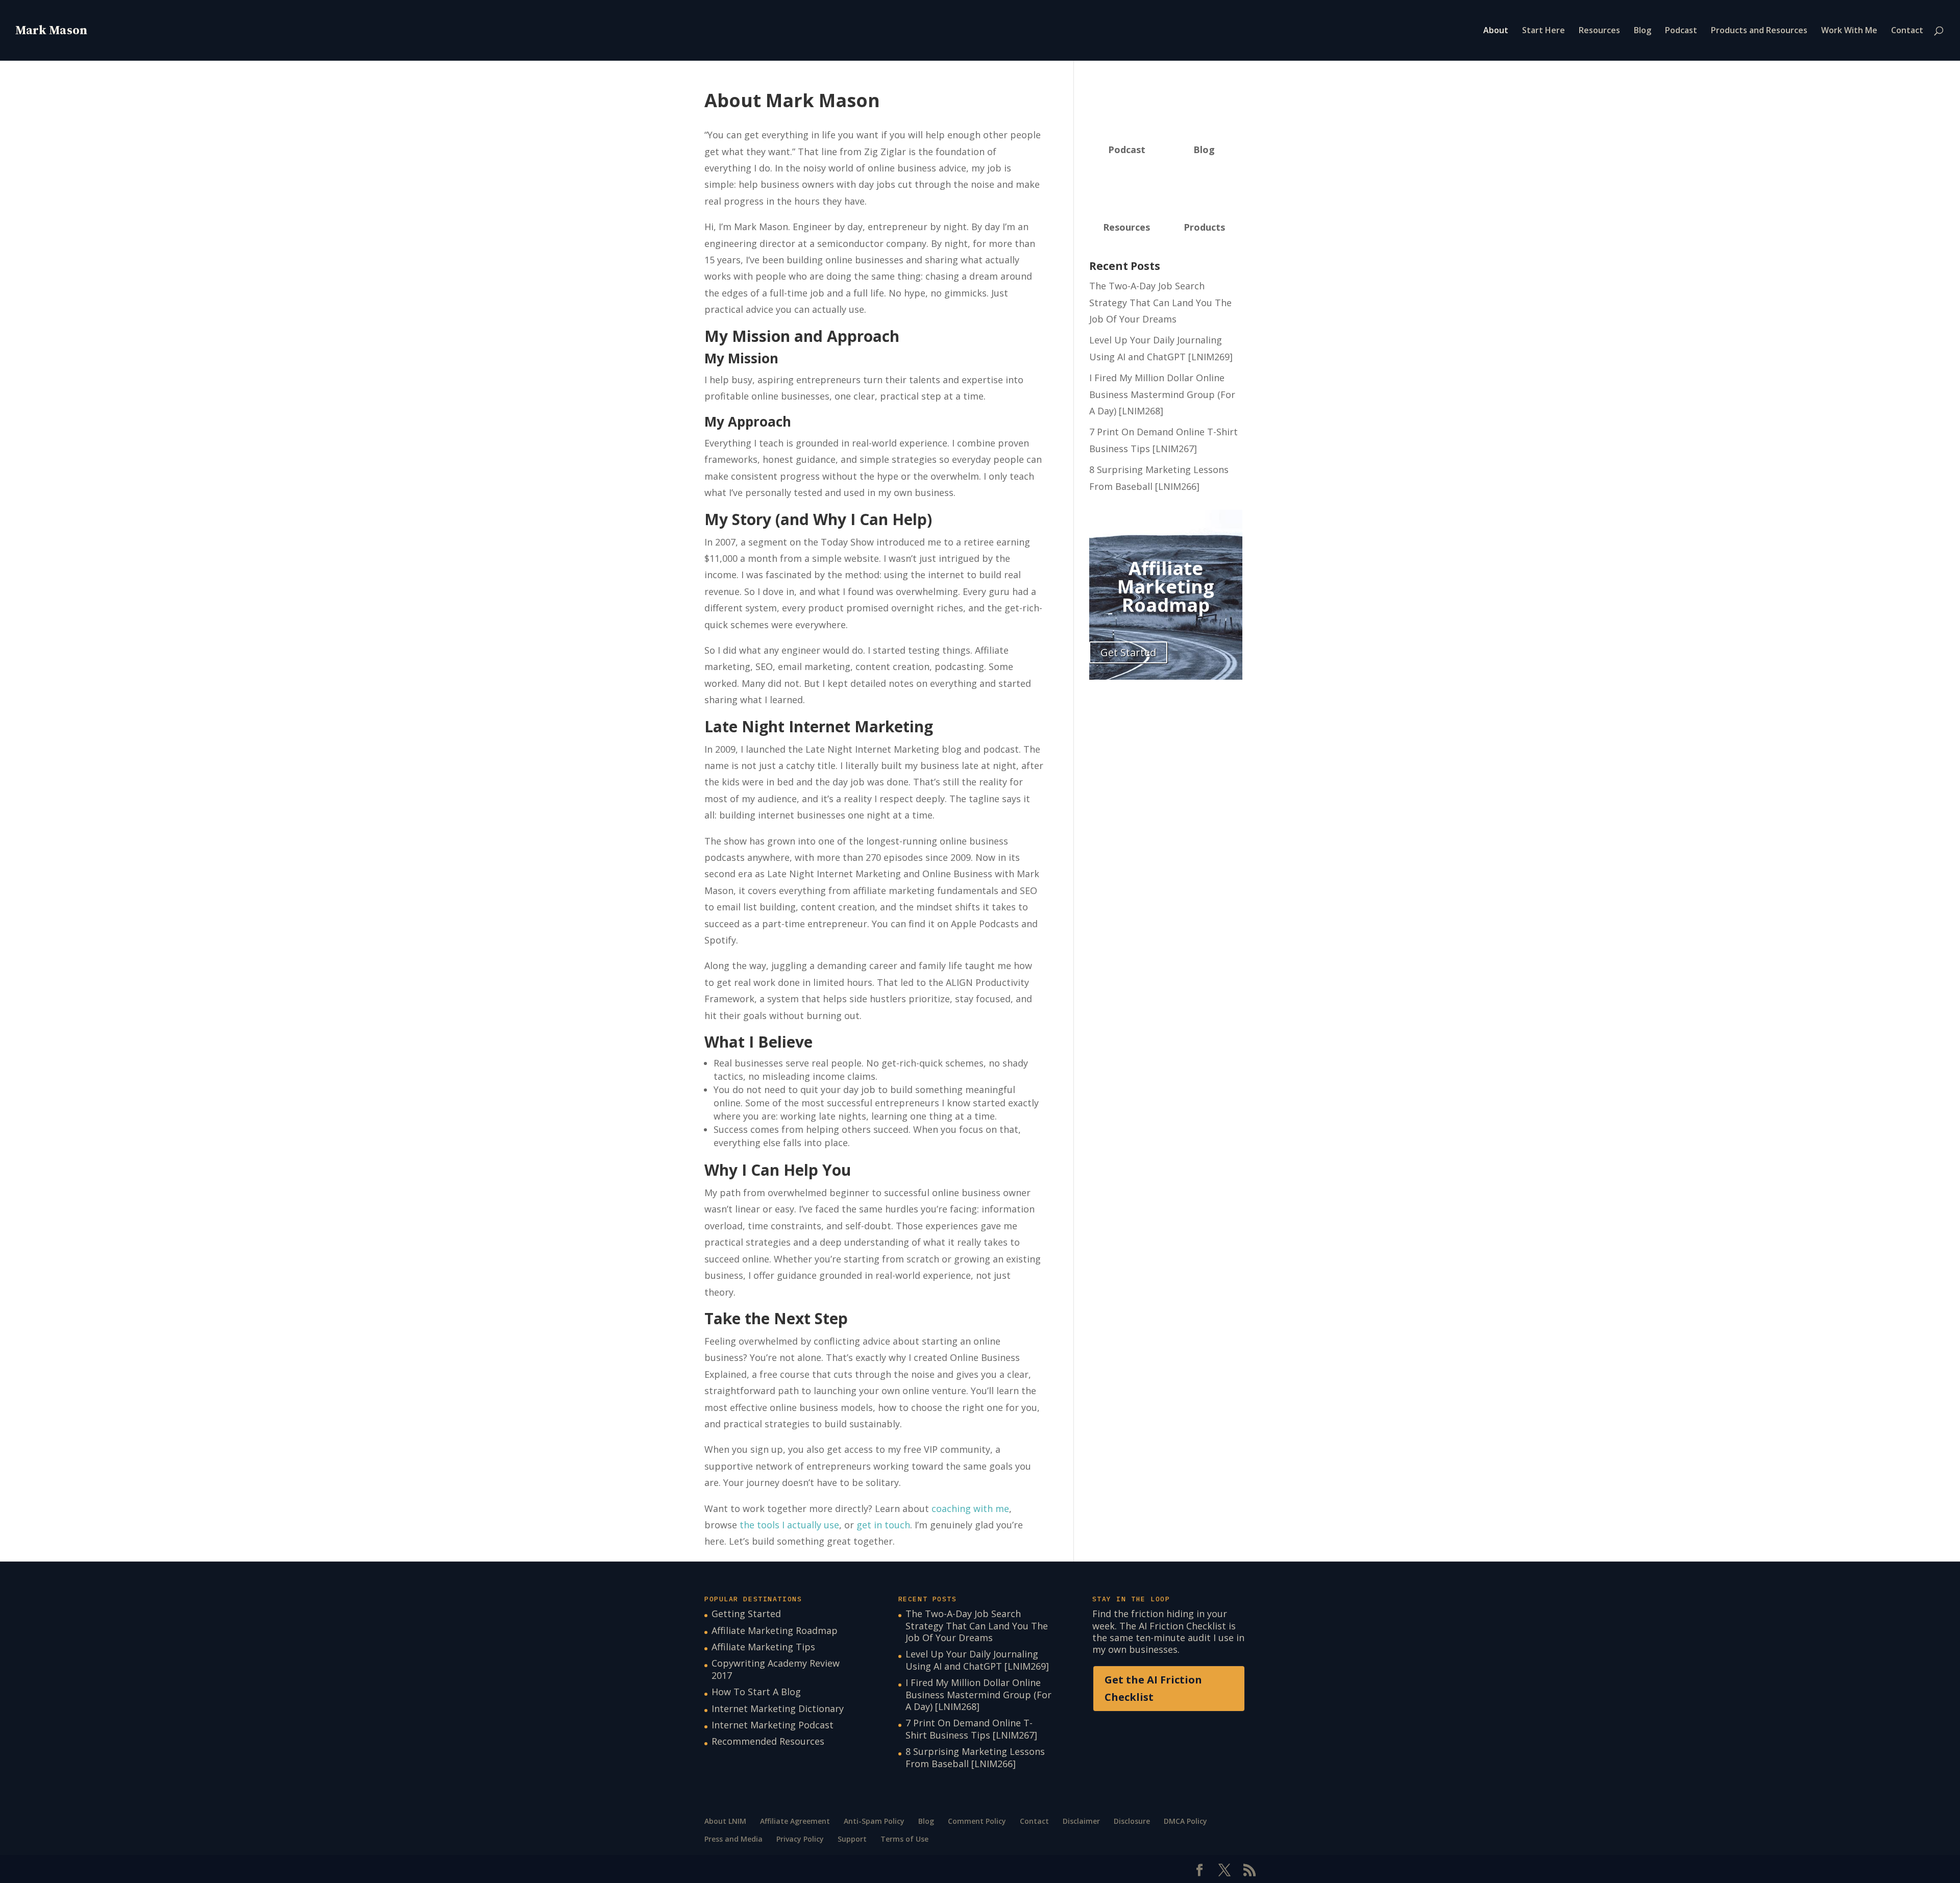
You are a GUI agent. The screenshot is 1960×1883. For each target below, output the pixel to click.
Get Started (1128, 652)
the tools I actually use (789, 1525)
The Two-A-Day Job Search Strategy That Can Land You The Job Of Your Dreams (1160, 302)
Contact (1907, 31)
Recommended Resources (768, 1741)
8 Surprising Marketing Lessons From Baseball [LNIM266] (975, 1757)
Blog (1643, 31)
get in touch (883, 1525)
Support (852, 1839)
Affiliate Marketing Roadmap (775, 1630)
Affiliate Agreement (795, 1821)
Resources (1599, 31)
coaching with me (970, 1508)
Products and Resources (1759, 31)
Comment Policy (977, 1821)
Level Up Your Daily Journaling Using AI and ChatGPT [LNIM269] (977, 1660)
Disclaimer (1081, 1821)
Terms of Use (904, 1839)
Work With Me (1849, 31)
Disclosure (1132, 1821)
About (1496, 31)
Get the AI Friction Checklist (1153, 1688)
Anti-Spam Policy (874, 1821)
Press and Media (733, 1839)
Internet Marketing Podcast (773, 1725)
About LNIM (725, 1821)
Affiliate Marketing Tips (763, 1647)
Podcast (1681, 31)
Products (1204, 227)
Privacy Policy (800, 1839)
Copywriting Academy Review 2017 (776, 1669)
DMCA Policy (1185, 1821)
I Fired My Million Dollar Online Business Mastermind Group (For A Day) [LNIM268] (1162, 394)
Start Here (1543, 31)
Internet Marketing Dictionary (778, 1708)
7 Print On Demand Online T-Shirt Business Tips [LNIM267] (971, 1729)
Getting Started (746, 1614)
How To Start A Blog (756, 1692)
